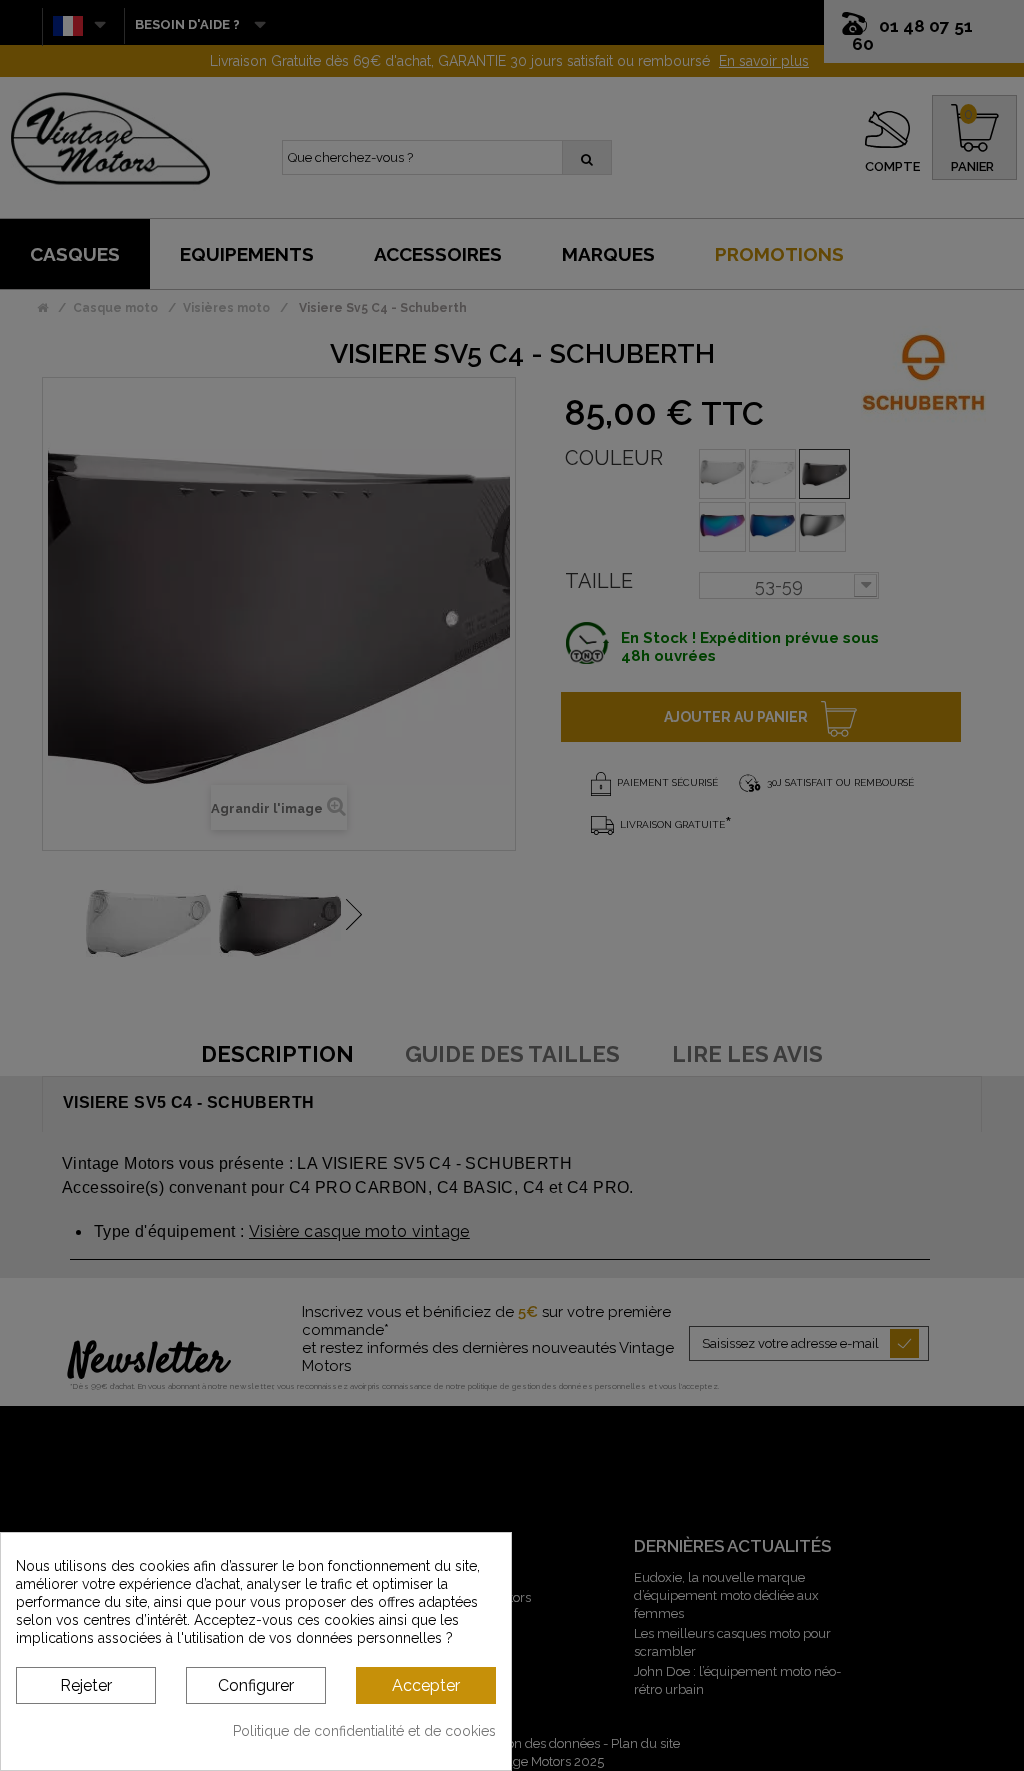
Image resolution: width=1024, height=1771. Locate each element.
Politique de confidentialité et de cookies (364, 1731)
